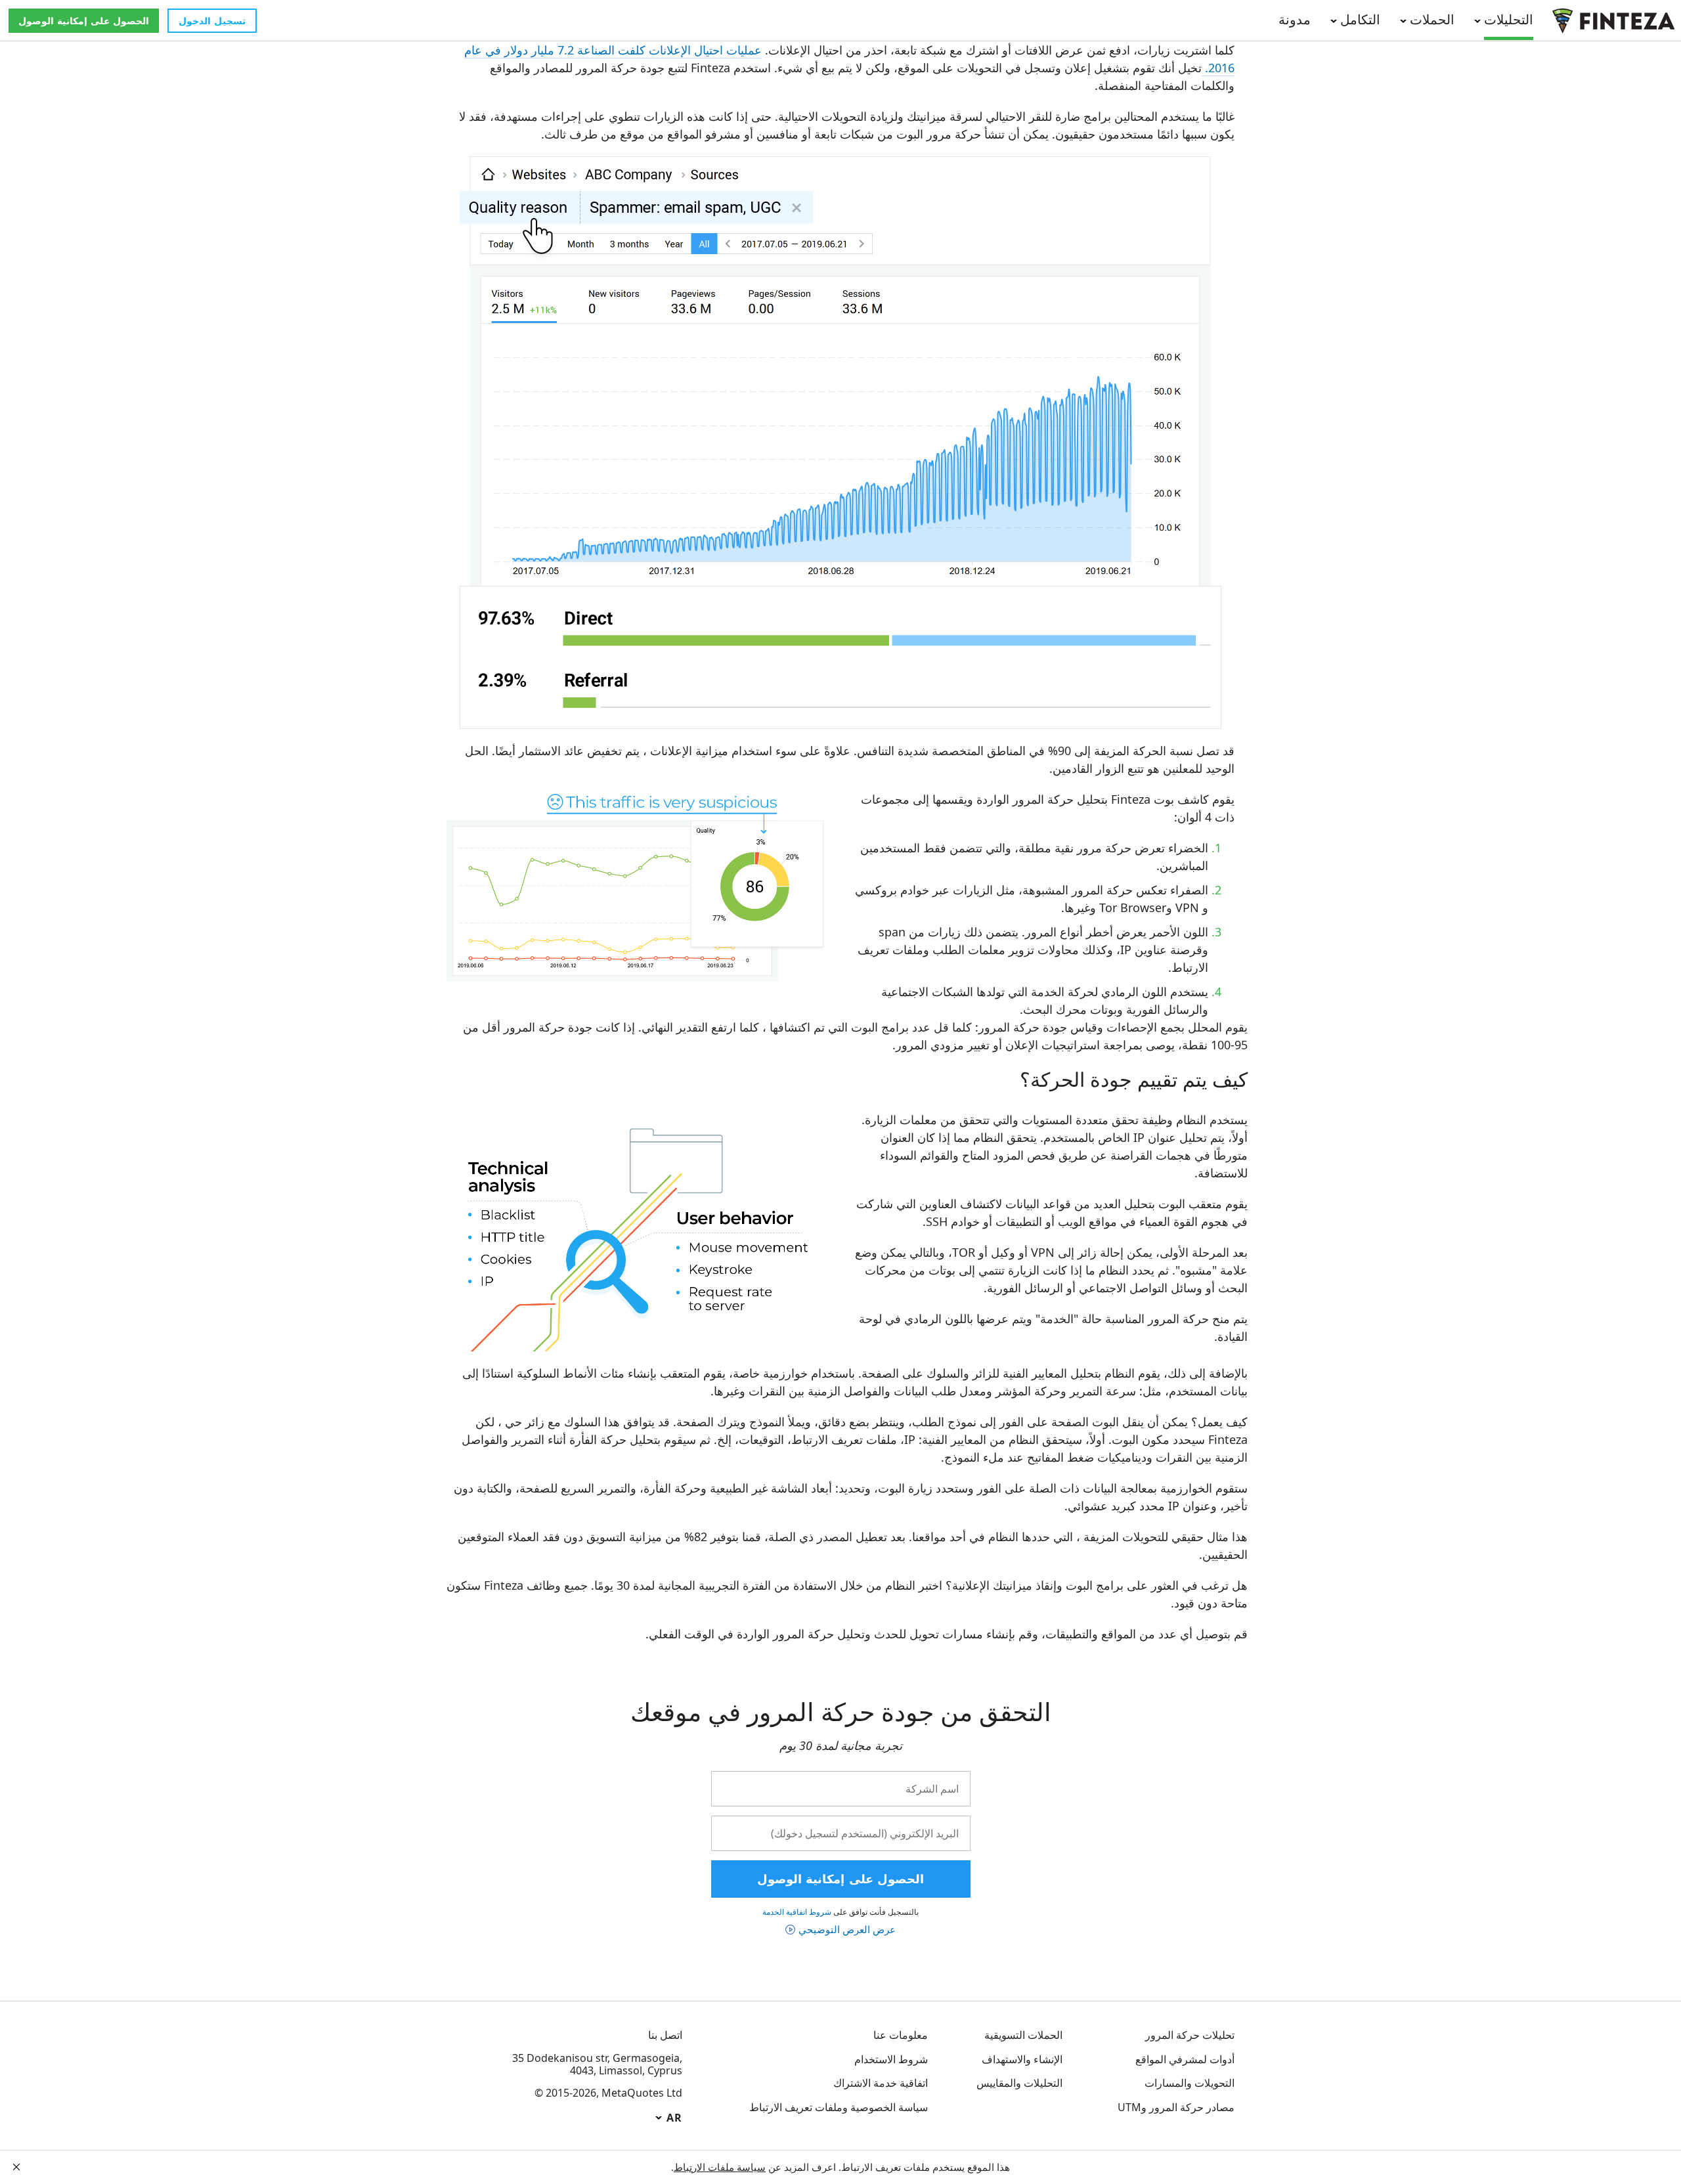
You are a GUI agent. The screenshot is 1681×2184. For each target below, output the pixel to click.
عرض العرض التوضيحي (847, 1929)
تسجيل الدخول (212, 21)
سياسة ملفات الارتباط (720, 2167)
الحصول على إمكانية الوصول (84, 21)
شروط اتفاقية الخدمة (797, 1912)
